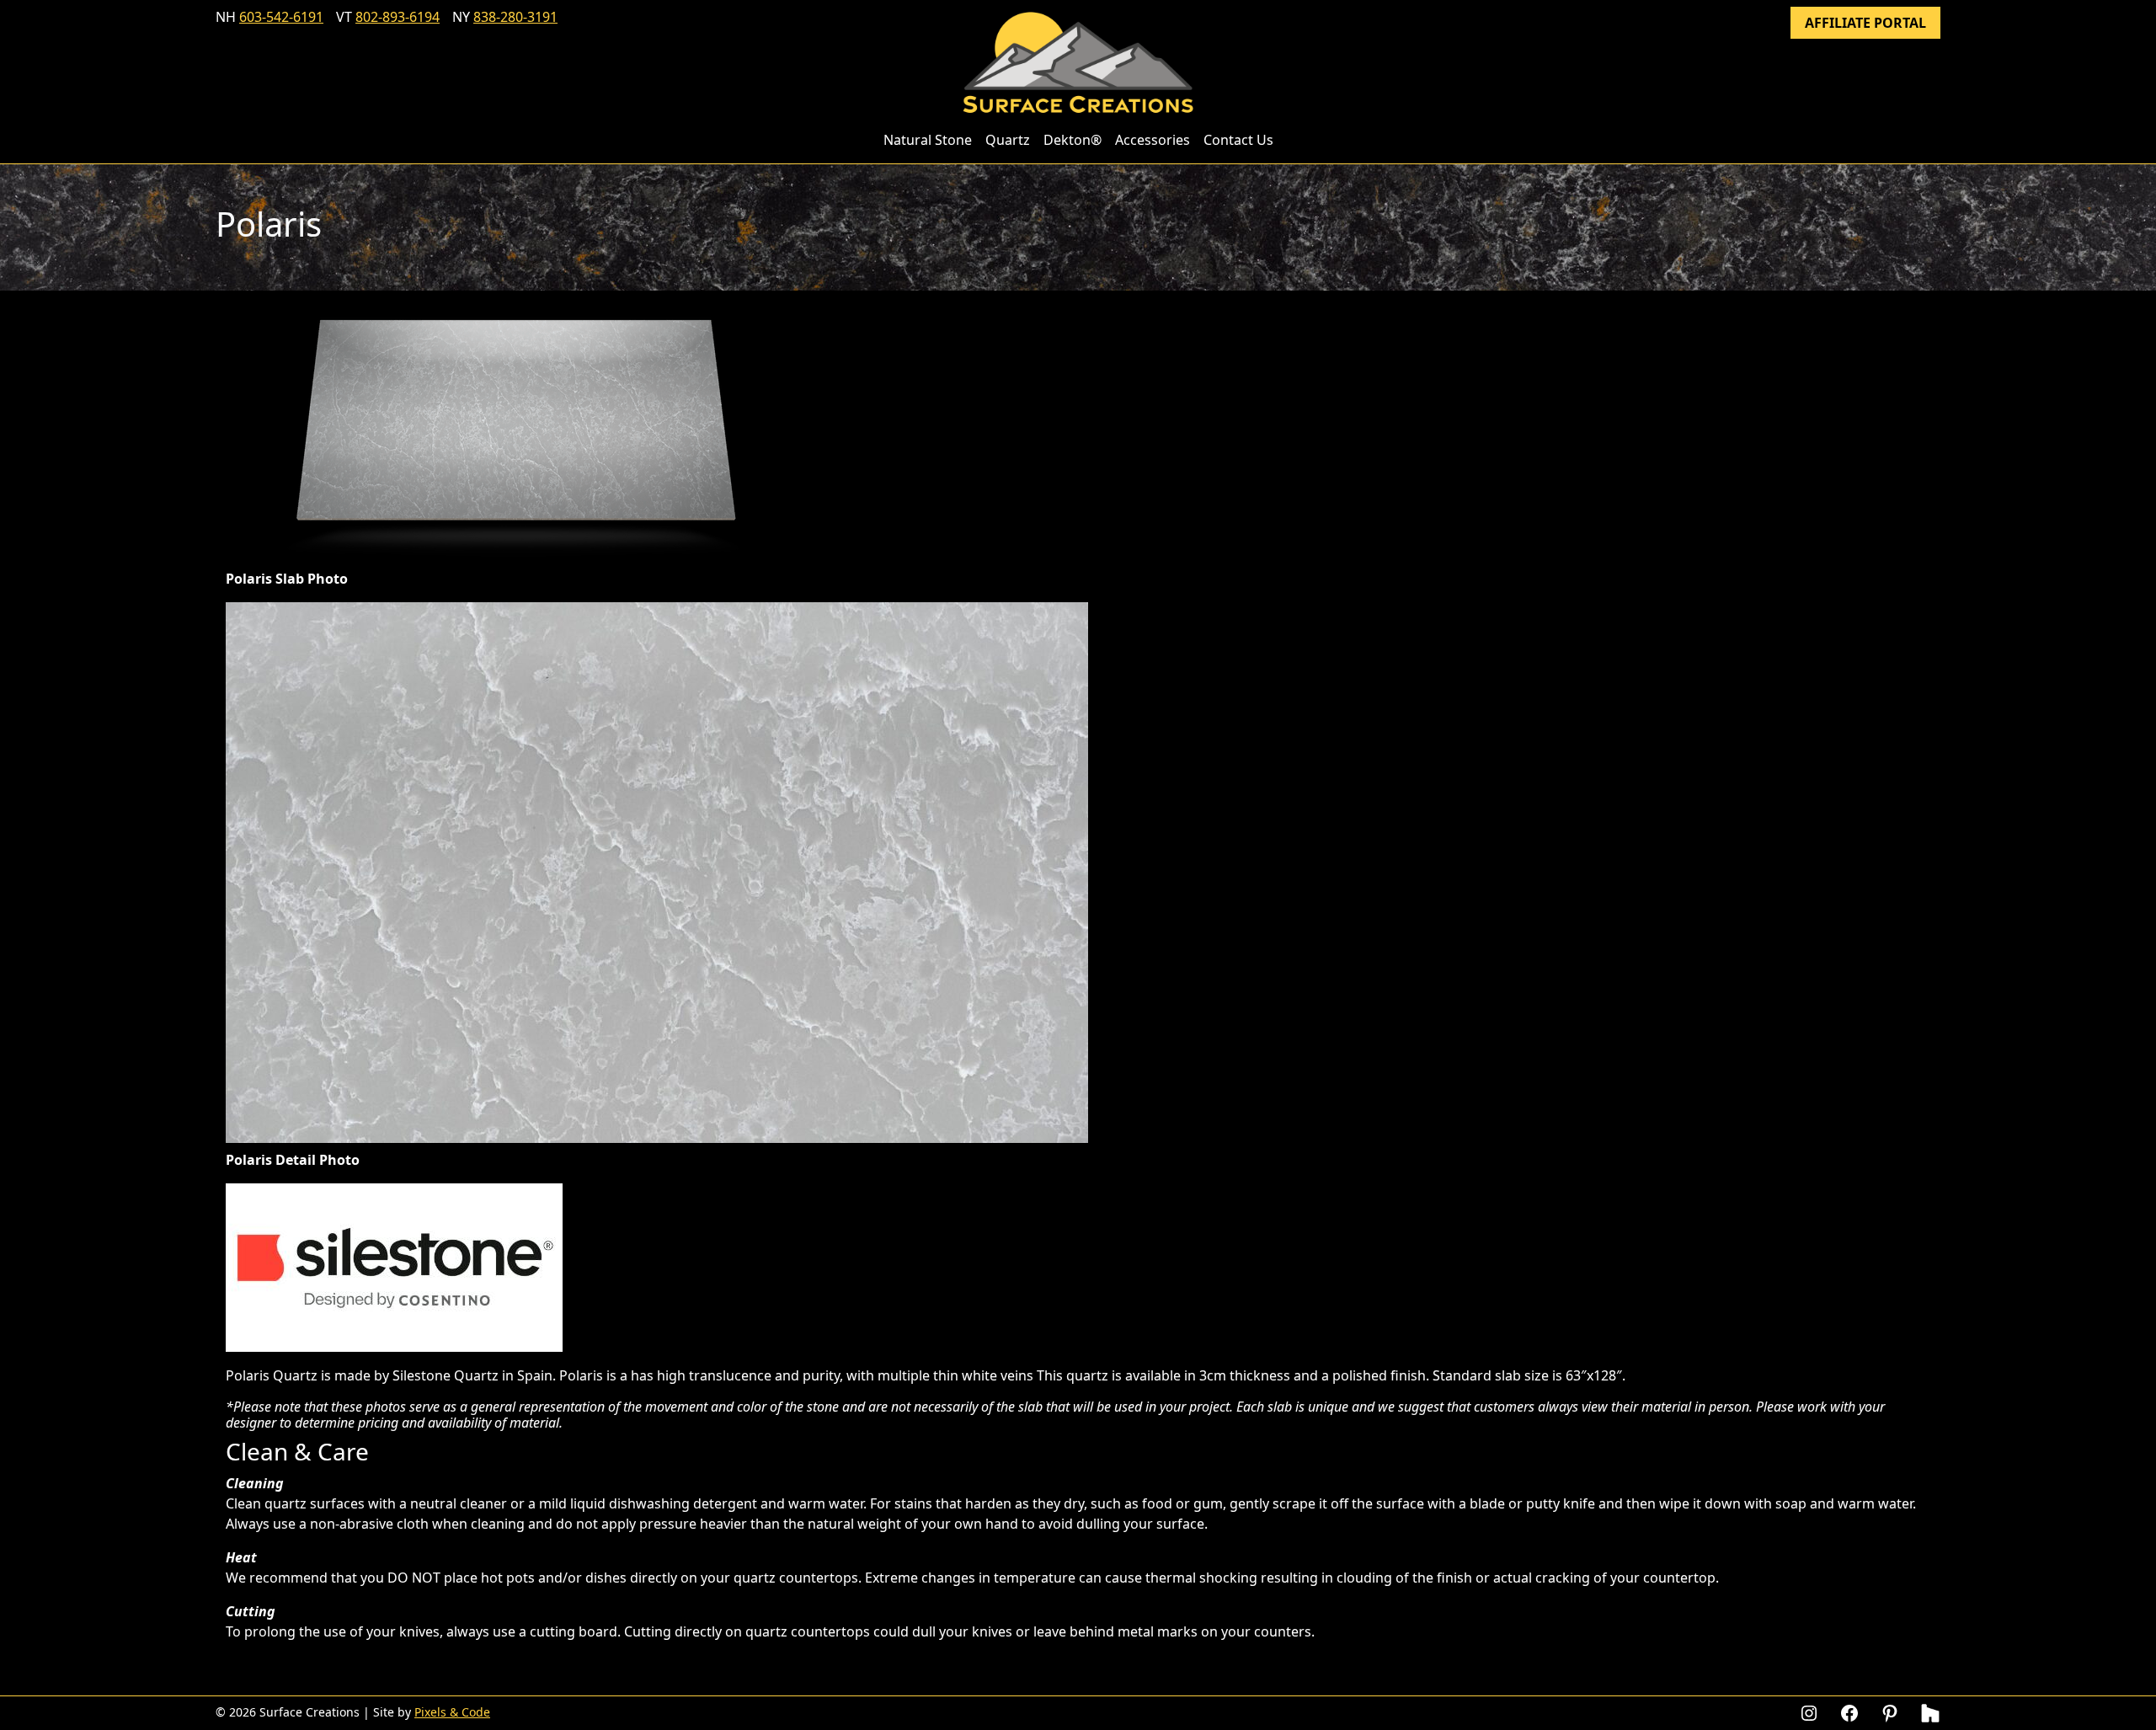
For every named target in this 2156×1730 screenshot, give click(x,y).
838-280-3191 (515, 17)
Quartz (1008, 140)
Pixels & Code (452, 1712)
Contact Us (1238, 140)
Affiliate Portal (1865, 23)
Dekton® (1073, 140)
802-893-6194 (398, 17)
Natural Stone (928, 140)
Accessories (1153, 140)
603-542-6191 (281, 17)
